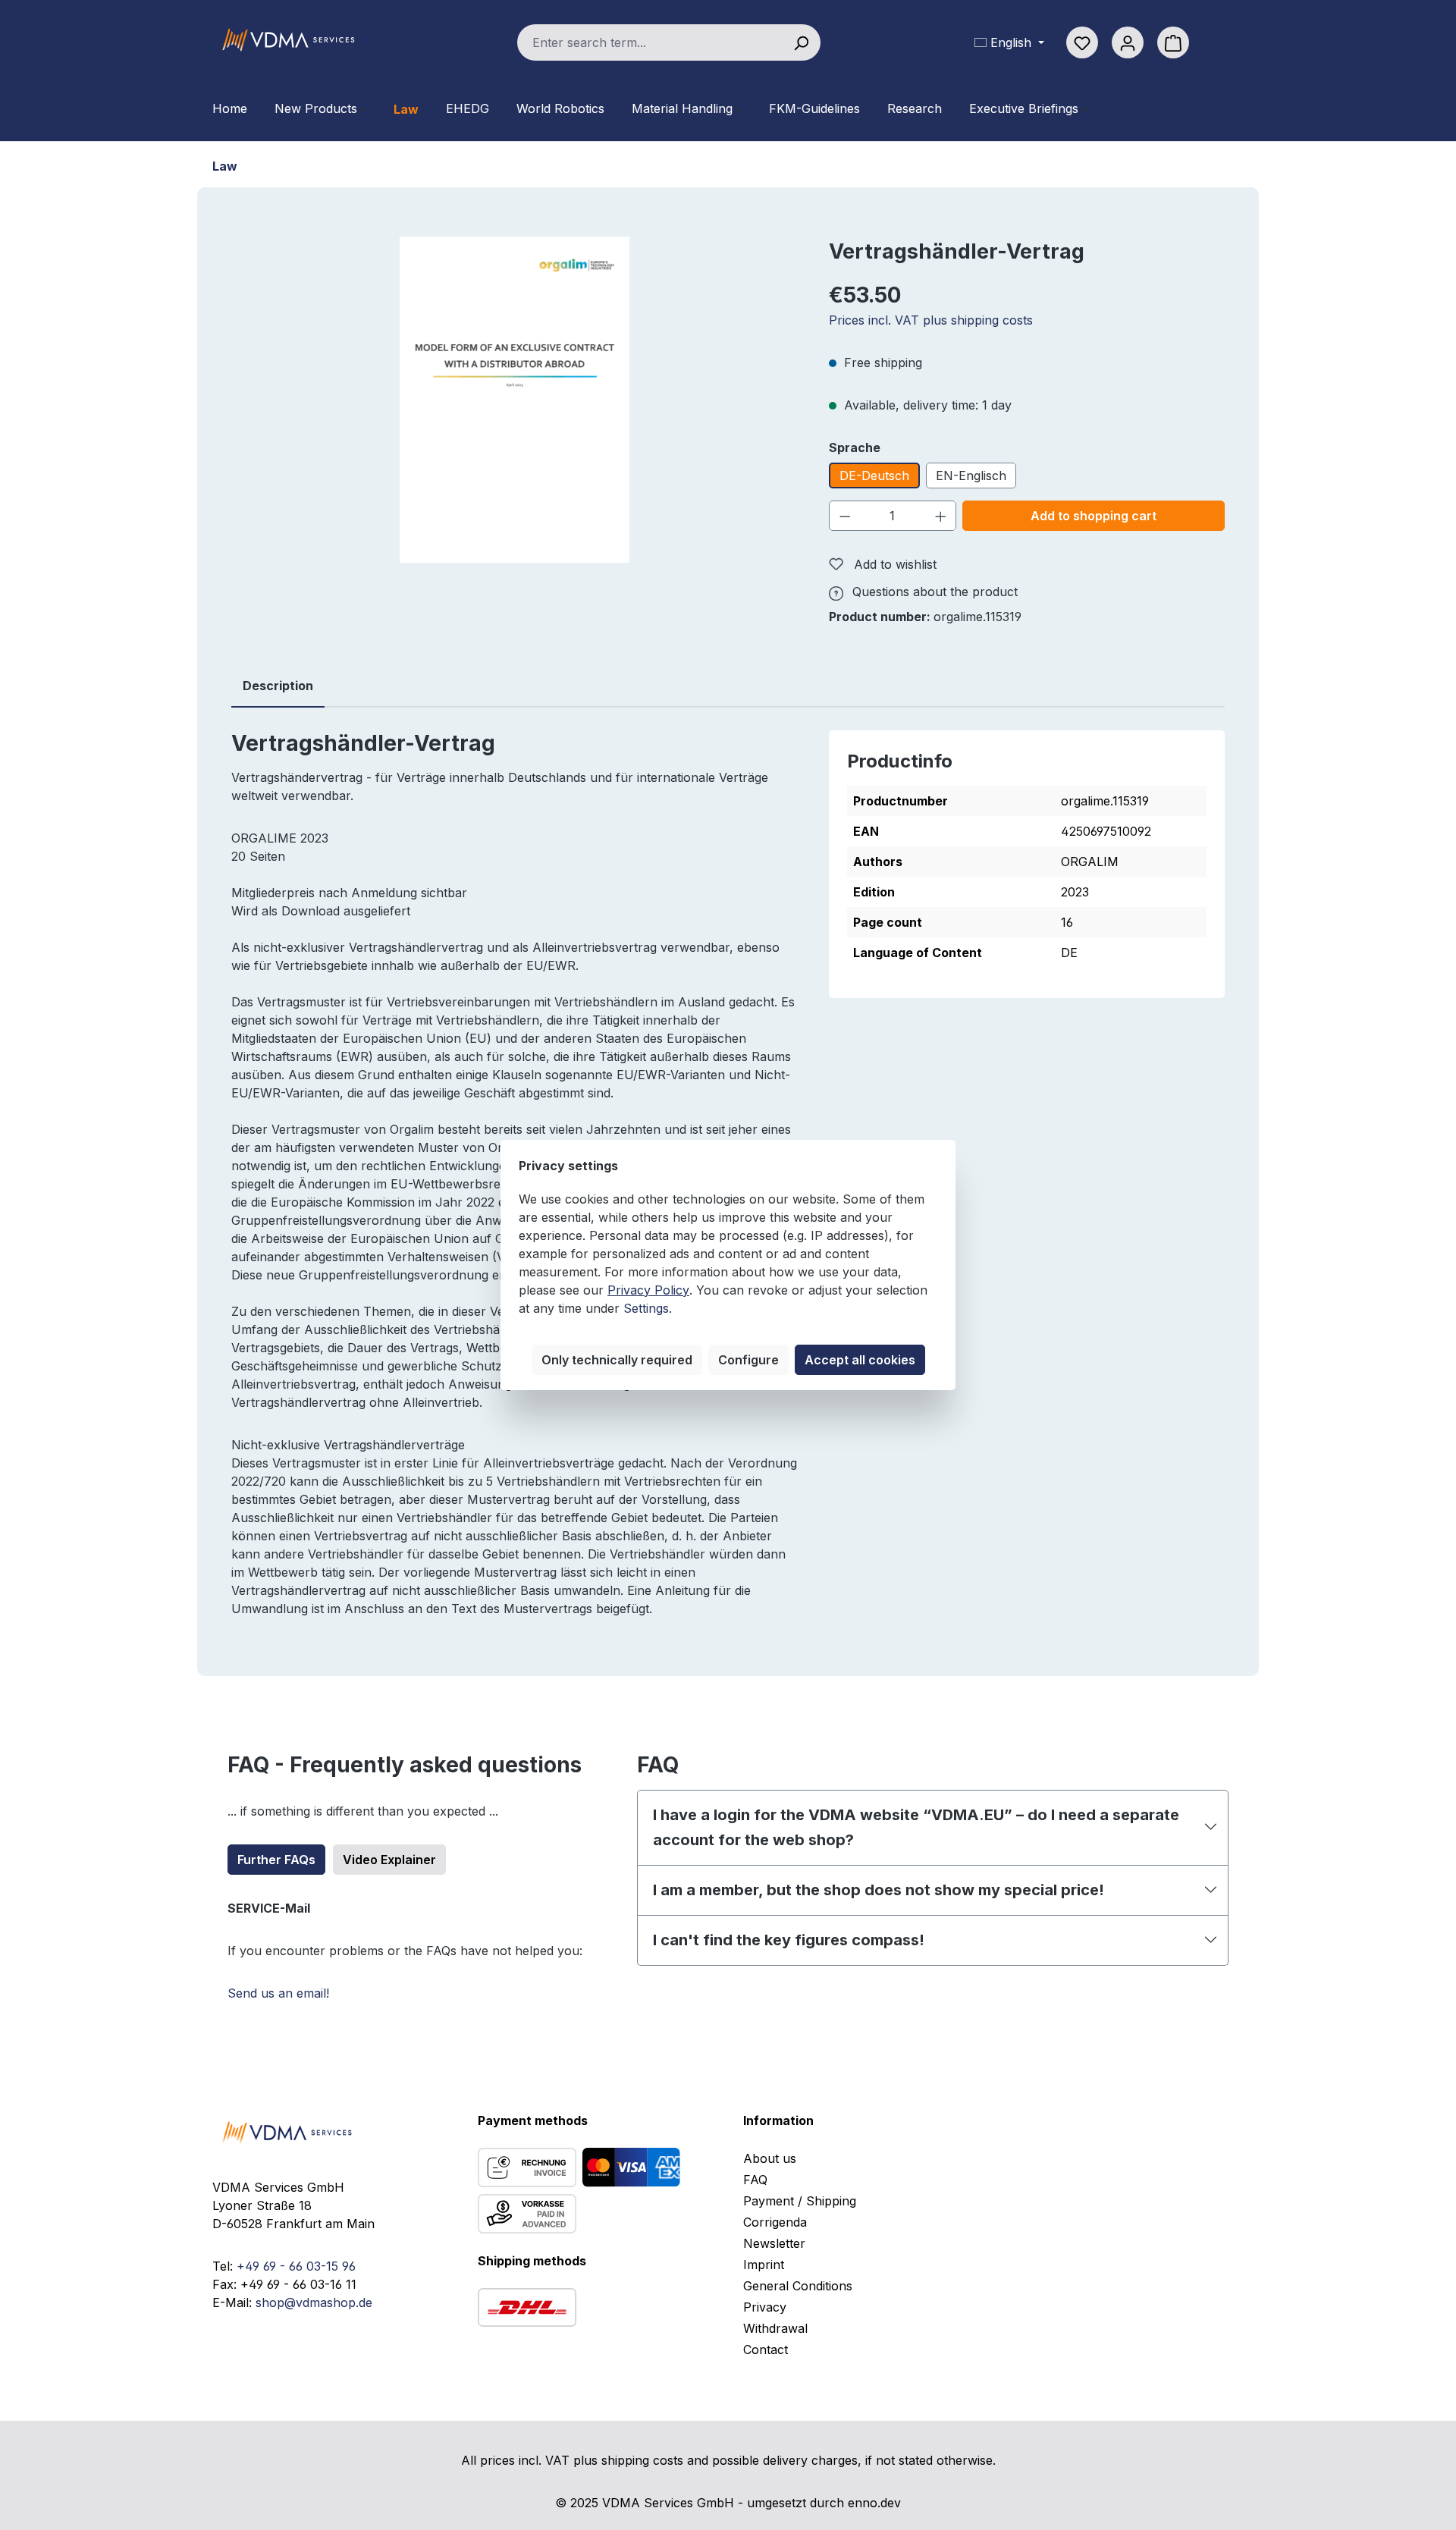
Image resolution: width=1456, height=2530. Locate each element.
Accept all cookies (860, 1360)
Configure (748, 1360)
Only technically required (617, 1360)
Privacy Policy (648, 1290)
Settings (646, 1308)
